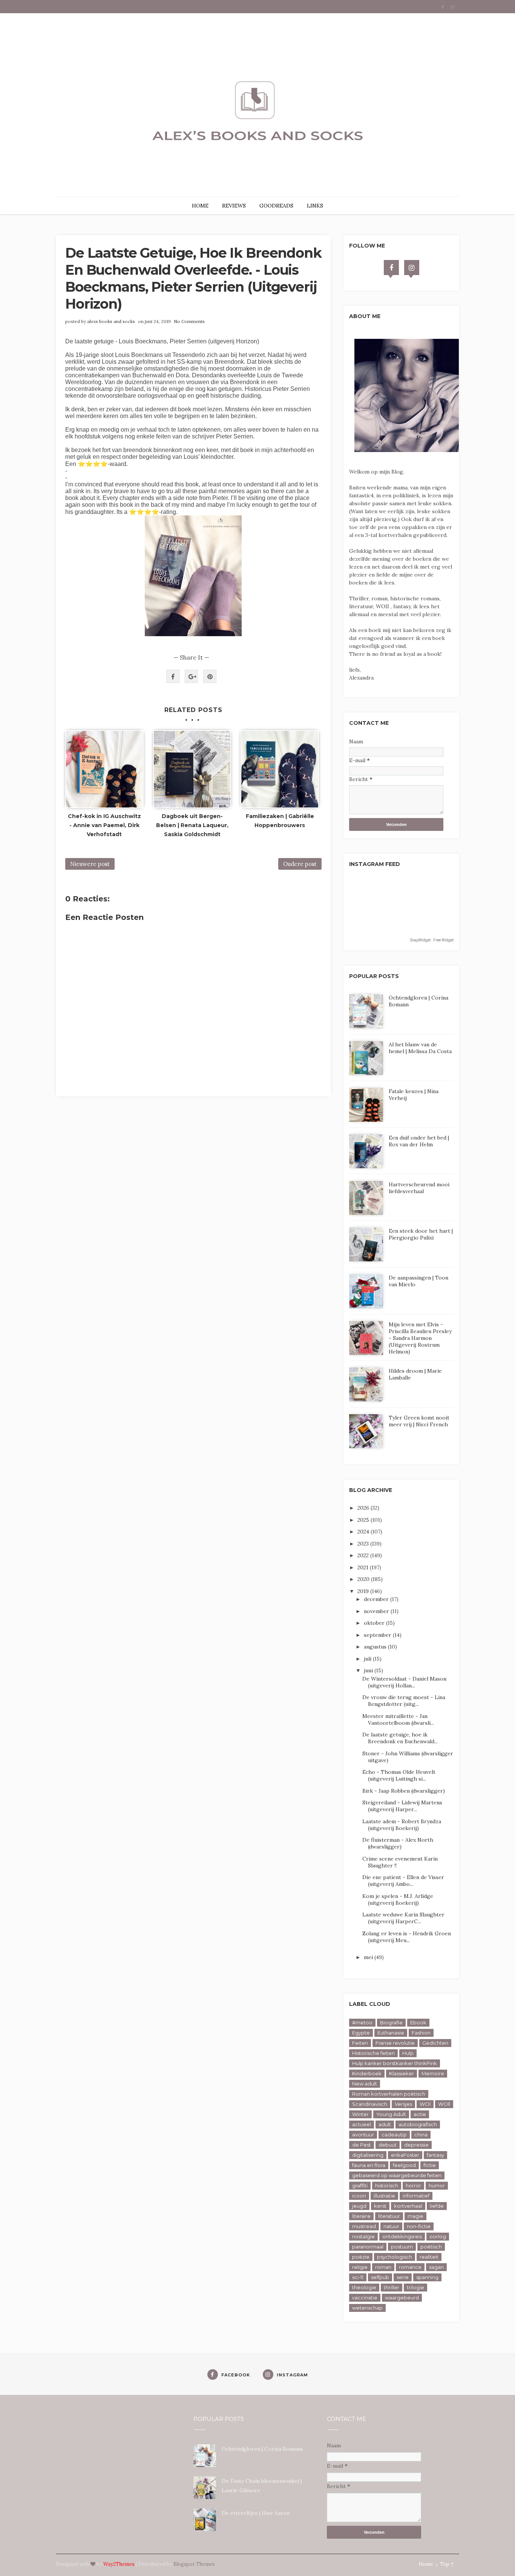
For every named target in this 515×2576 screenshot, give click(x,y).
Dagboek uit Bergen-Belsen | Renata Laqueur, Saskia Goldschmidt (192, 825)
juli (368, 1659)
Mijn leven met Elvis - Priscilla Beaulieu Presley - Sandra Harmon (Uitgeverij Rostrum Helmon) (420, 1338)
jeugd (359, 2206)
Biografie (391, 2022)
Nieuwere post (90, 864)
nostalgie (363, 2236)
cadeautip (394, 2135)
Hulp (408, 2053)
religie (360, 2267)
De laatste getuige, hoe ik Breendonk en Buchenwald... (400, 1738)
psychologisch (395, 2257)
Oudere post (300, 864)
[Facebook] (391, 268)
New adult (365, 2084)
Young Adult (391, 2114)
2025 (364, 1520)
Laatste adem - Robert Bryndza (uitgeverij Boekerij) (402, 1825)
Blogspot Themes (194, 2564)
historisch (387, 2185)
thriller (392, 2287)
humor (437, 2185)
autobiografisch (418, 2124)
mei (369, 1957)
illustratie (384, 2196)
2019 (364, 1591)
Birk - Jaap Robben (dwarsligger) (404, 1791)
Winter (360, 2114)
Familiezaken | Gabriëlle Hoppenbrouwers (280, 821)
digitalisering (368, 2155)
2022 (364, 1555)
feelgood (404, 2165)
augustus (376, 1647)
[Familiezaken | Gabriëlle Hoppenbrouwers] (280, 769)
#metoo (362, 2022)
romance (410, 2267)
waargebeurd (402, 2298)
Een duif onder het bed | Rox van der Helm (419, 1141)
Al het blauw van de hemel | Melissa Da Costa (420, 1048)
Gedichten (435, 2043)
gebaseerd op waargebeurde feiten (397, 2175)
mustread (364, 2226)
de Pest (362, 2145)
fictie (430, 2165)
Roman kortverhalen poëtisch (389, 2094)
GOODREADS (276, 206)
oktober (375, 1623)
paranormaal (368, 2247)
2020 (364, 1579)
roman (383, 2267)
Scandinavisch (370, 2104)
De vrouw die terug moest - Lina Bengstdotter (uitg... (404, 1701)
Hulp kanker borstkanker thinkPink (395, 2063)
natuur (391, 2226)
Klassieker (402, 2073)
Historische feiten (373, 2053)
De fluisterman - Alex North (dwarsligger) (398, 1843)
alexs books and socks (111, 321)
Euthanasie (391, 2033)
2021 (364, 1567)
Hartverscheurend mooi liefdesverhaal (419, 1188)
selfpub (380, 2277)
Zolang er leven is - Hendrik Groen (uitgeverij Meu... (407, 1937)
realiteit (429, 2257)
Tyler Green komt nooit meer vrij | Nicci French (419, 1421)
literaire (361, 2216)
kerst (380, 2206)
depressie (416, 2145)
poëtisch (431, 2247)
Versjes (403, 2104)
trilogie (415, 2287)
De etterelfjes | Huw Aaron (256, 2513)
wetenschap (367, 2308)
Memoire (433, 2073)
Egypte (361, 2033)
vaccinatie (365, 2298)
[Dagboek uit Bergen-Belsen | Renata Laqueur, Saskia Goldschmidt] (192, 769)
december (377, 1599)
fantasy (435, 2155)
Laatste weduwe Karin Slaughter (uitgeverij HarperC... (403, 1918)
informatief (416, 2196)
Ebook (418, 2022)
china (421, 2135)
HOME (200, 206)
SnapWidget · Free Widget (432, 940)
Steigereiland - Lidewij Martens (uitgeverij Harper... (402, 1806)
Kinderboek (367, 2073)
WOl (425, 2104)
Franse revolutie (395, 2043)
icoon (359, 2196)
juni (369, 1670)
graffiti (360, 2185)
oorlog (438, 2236)
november (377, 1611)
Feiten (360, 2043)
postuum (402, 2247)
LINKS (315, 206)
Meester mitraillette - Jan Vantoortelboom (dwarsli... (398, 1719)
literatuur (389, 2216)
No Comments (189, 321)
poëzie (361, 2257)
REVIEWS (234, 206)
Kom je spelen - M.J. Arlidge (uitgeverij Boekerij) (398, 1899)
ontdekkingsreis (402, 2236)
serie (403, 2277)
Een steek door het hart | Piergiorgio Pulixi (421, 1234)
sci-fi (358, 2277)
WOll (444, 2104)
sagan (436, 2267)
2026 (364, 1508)
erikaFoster (405, 2155)
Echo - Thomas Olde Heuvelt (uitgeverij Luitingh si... (399, 1775)
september (378, 1635)
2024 (364, 1532)
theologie (364, 2287)
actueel (362, 2124)
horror (413, 2185)
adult (385, 2124)
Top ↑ (447, 2564)
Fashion (421, 2033)
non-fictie (419, 2226)
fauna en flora (369, 2165)
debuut (388, 2145)
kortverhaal (408, 2206)
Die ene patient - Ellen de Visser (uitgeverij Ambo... (403, 1881)
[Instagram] (412, 268)
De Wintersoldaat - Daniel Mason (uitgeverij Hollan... (404, 1682)
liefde (437, 2206)
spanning (427, 2277)
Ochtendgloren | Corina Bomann (262, 2449)
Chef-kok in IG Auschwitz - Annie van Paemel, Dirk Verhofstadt (104, 825)
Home (426, 2564)
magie (415, 2216)
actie (420, 2114)
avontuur (363, 2135)
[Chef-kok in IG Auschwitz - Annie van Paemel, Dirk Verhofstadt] (104, 769)
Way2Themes (119, 2564)
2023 (364, 1544)
